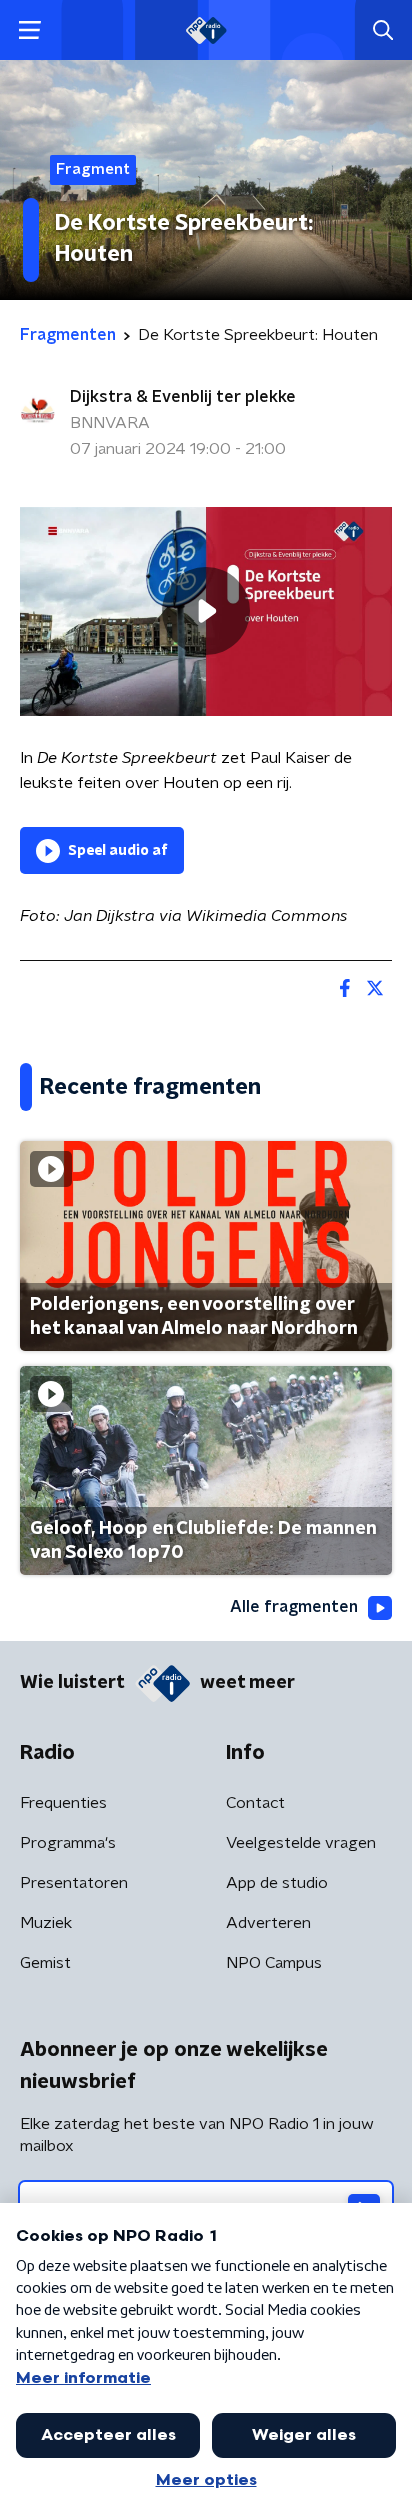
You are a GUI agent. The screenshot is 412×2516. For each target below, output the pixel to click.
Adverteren (268, 1923)
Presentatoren (74, 1883)
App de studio (277, 1883)
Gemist (45, 1963)
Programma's (68, 1843)
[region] (206, 611)
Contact (255, 1803)
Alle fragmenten (294, 1607)
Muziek (46, 1923)
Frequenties (63, 1803)
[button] (29, 30)
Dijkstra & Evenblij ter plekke (183, 397)
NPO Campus (274, 1963)
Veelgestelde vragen (301, 1843)
